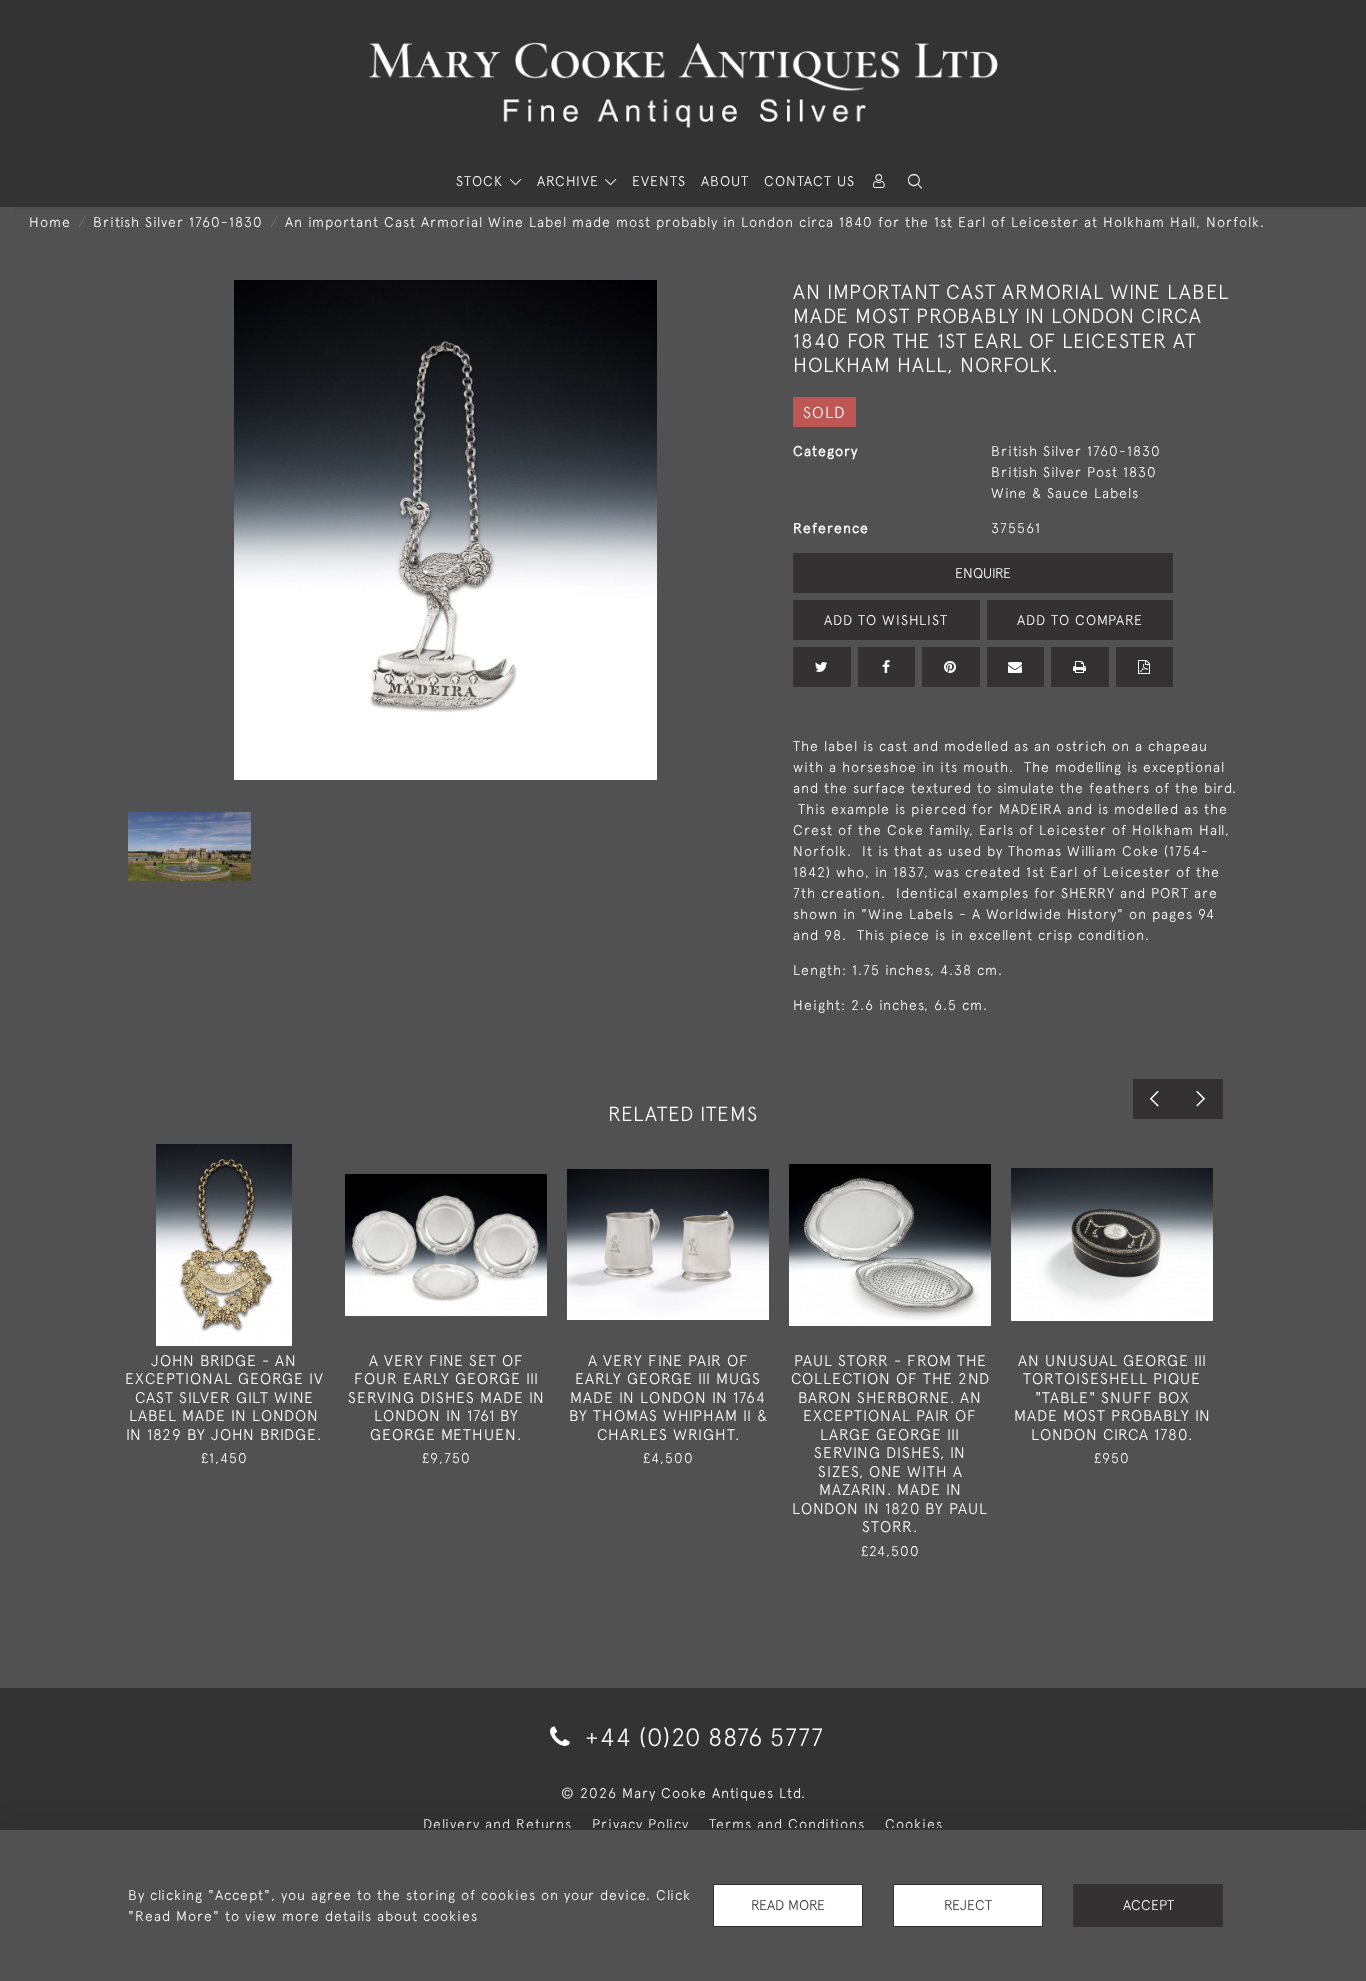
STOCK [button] (482, 181)
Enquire (983, 573)
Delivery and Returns (497, 1824)
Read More (788, 1905)
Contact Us (809, 181)
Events (659, 181)
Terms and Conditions (787, 1824)
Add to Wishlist (886, 620)
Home (50, 222)
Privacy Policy (640, 1824)
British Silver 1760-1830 (178, 222)
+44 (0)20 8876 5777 (701, 1736)
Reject (968, 1905)
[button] (915, 181)
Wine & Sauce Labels (1065, 493)
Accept (1148, 1905)
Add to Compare (1080, 620)
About (725, 181)
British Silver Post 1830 (1074, 472)
